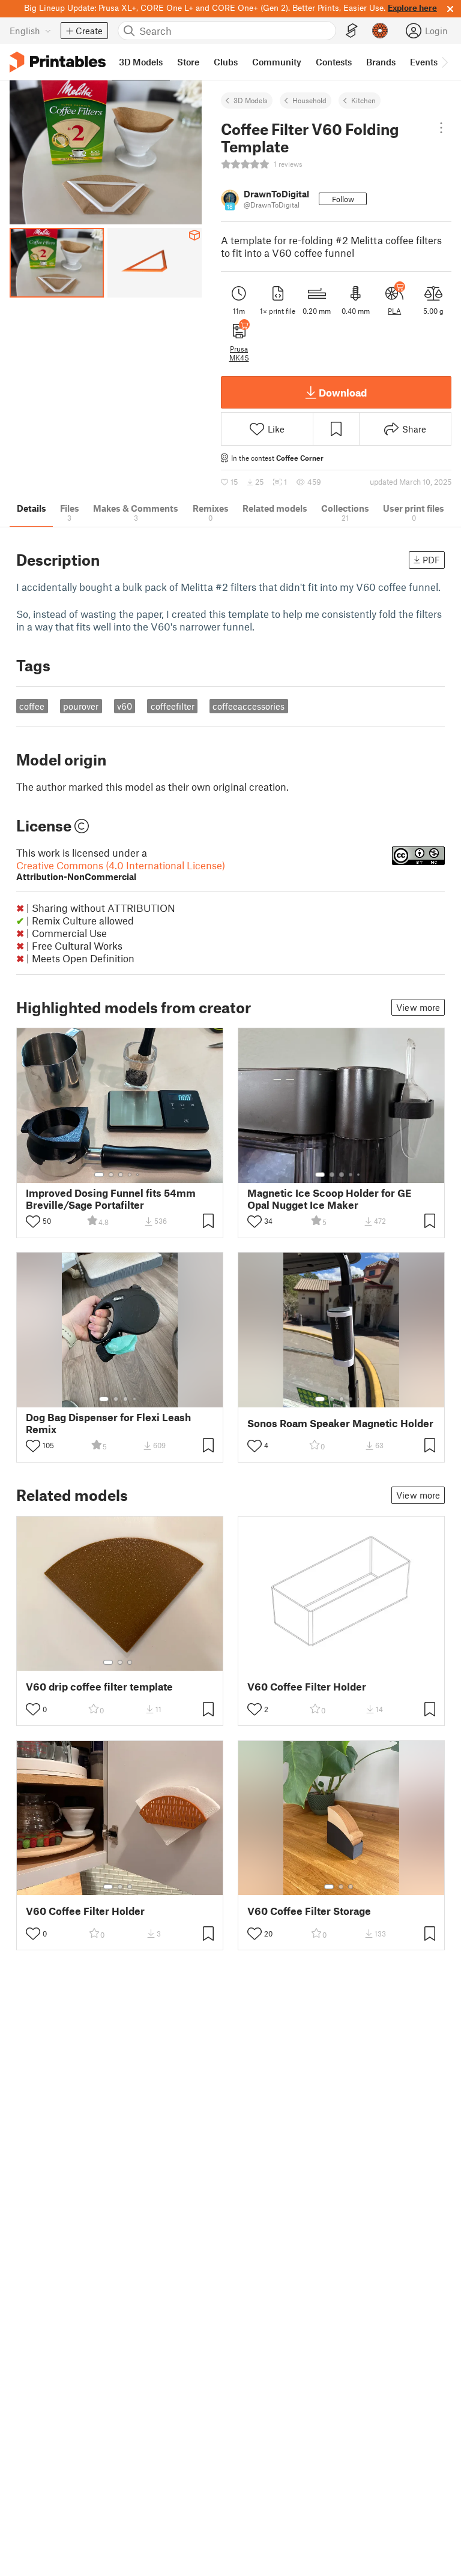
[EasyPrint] (352, 31)
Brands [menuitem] (381, 62)
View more (418, 1007)
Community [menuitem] (277, 62)
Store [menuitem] (188, 62)
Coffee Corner (300, 458)
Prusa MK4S (239, 353)
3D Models (251, 100)
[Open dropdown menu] (441, 128)
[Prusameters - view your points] (380, 31)
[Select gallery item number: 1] (99, 1175)
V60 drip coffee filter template (99, 1687)
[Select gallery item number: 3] (121, 1175)
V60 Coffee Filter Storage (309, 1911)
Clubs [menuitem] (226, 62)
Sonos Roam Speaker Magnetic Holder (340, 1423)
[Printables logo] (58, 62)
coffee (32, 706)
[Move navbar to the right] (444, 62)
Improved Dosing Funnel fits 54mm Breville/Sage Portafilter (111, 1199)
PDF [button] (431, 560)
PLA (394, 311)
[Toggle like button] (33, 1221)
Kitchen (363, 100)
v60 (125, 706)
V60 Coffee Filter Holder (307, 1687)
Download (343, 392)
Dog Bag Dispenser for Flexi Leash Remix (108, 1423)
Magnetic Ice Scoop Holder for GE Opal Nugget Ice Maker (329, 1199)
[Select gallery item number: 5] (139, 1175)
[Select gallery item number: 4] (130, 1175)
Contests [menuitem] (334, 62)
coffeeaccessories (249, 706)
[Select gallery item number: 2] (111, 1175)
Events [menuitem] (424, 62)
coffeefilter (173, 706)
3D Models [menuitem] (141, 62)
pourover (81, 706)
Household (309, 100)
